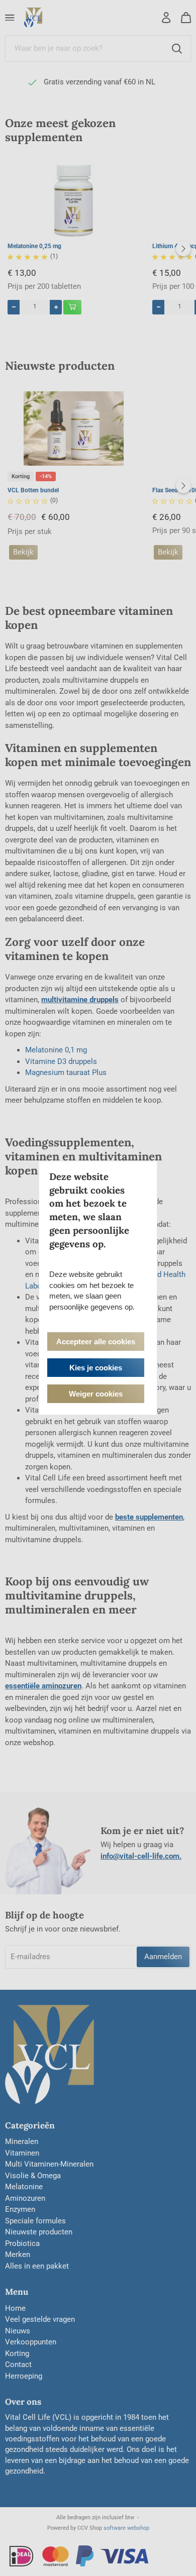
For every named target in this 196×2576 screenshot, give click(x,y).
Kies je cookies (96, 1368)
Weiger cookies (96, 1394)
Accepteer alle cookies (96, 1341)
